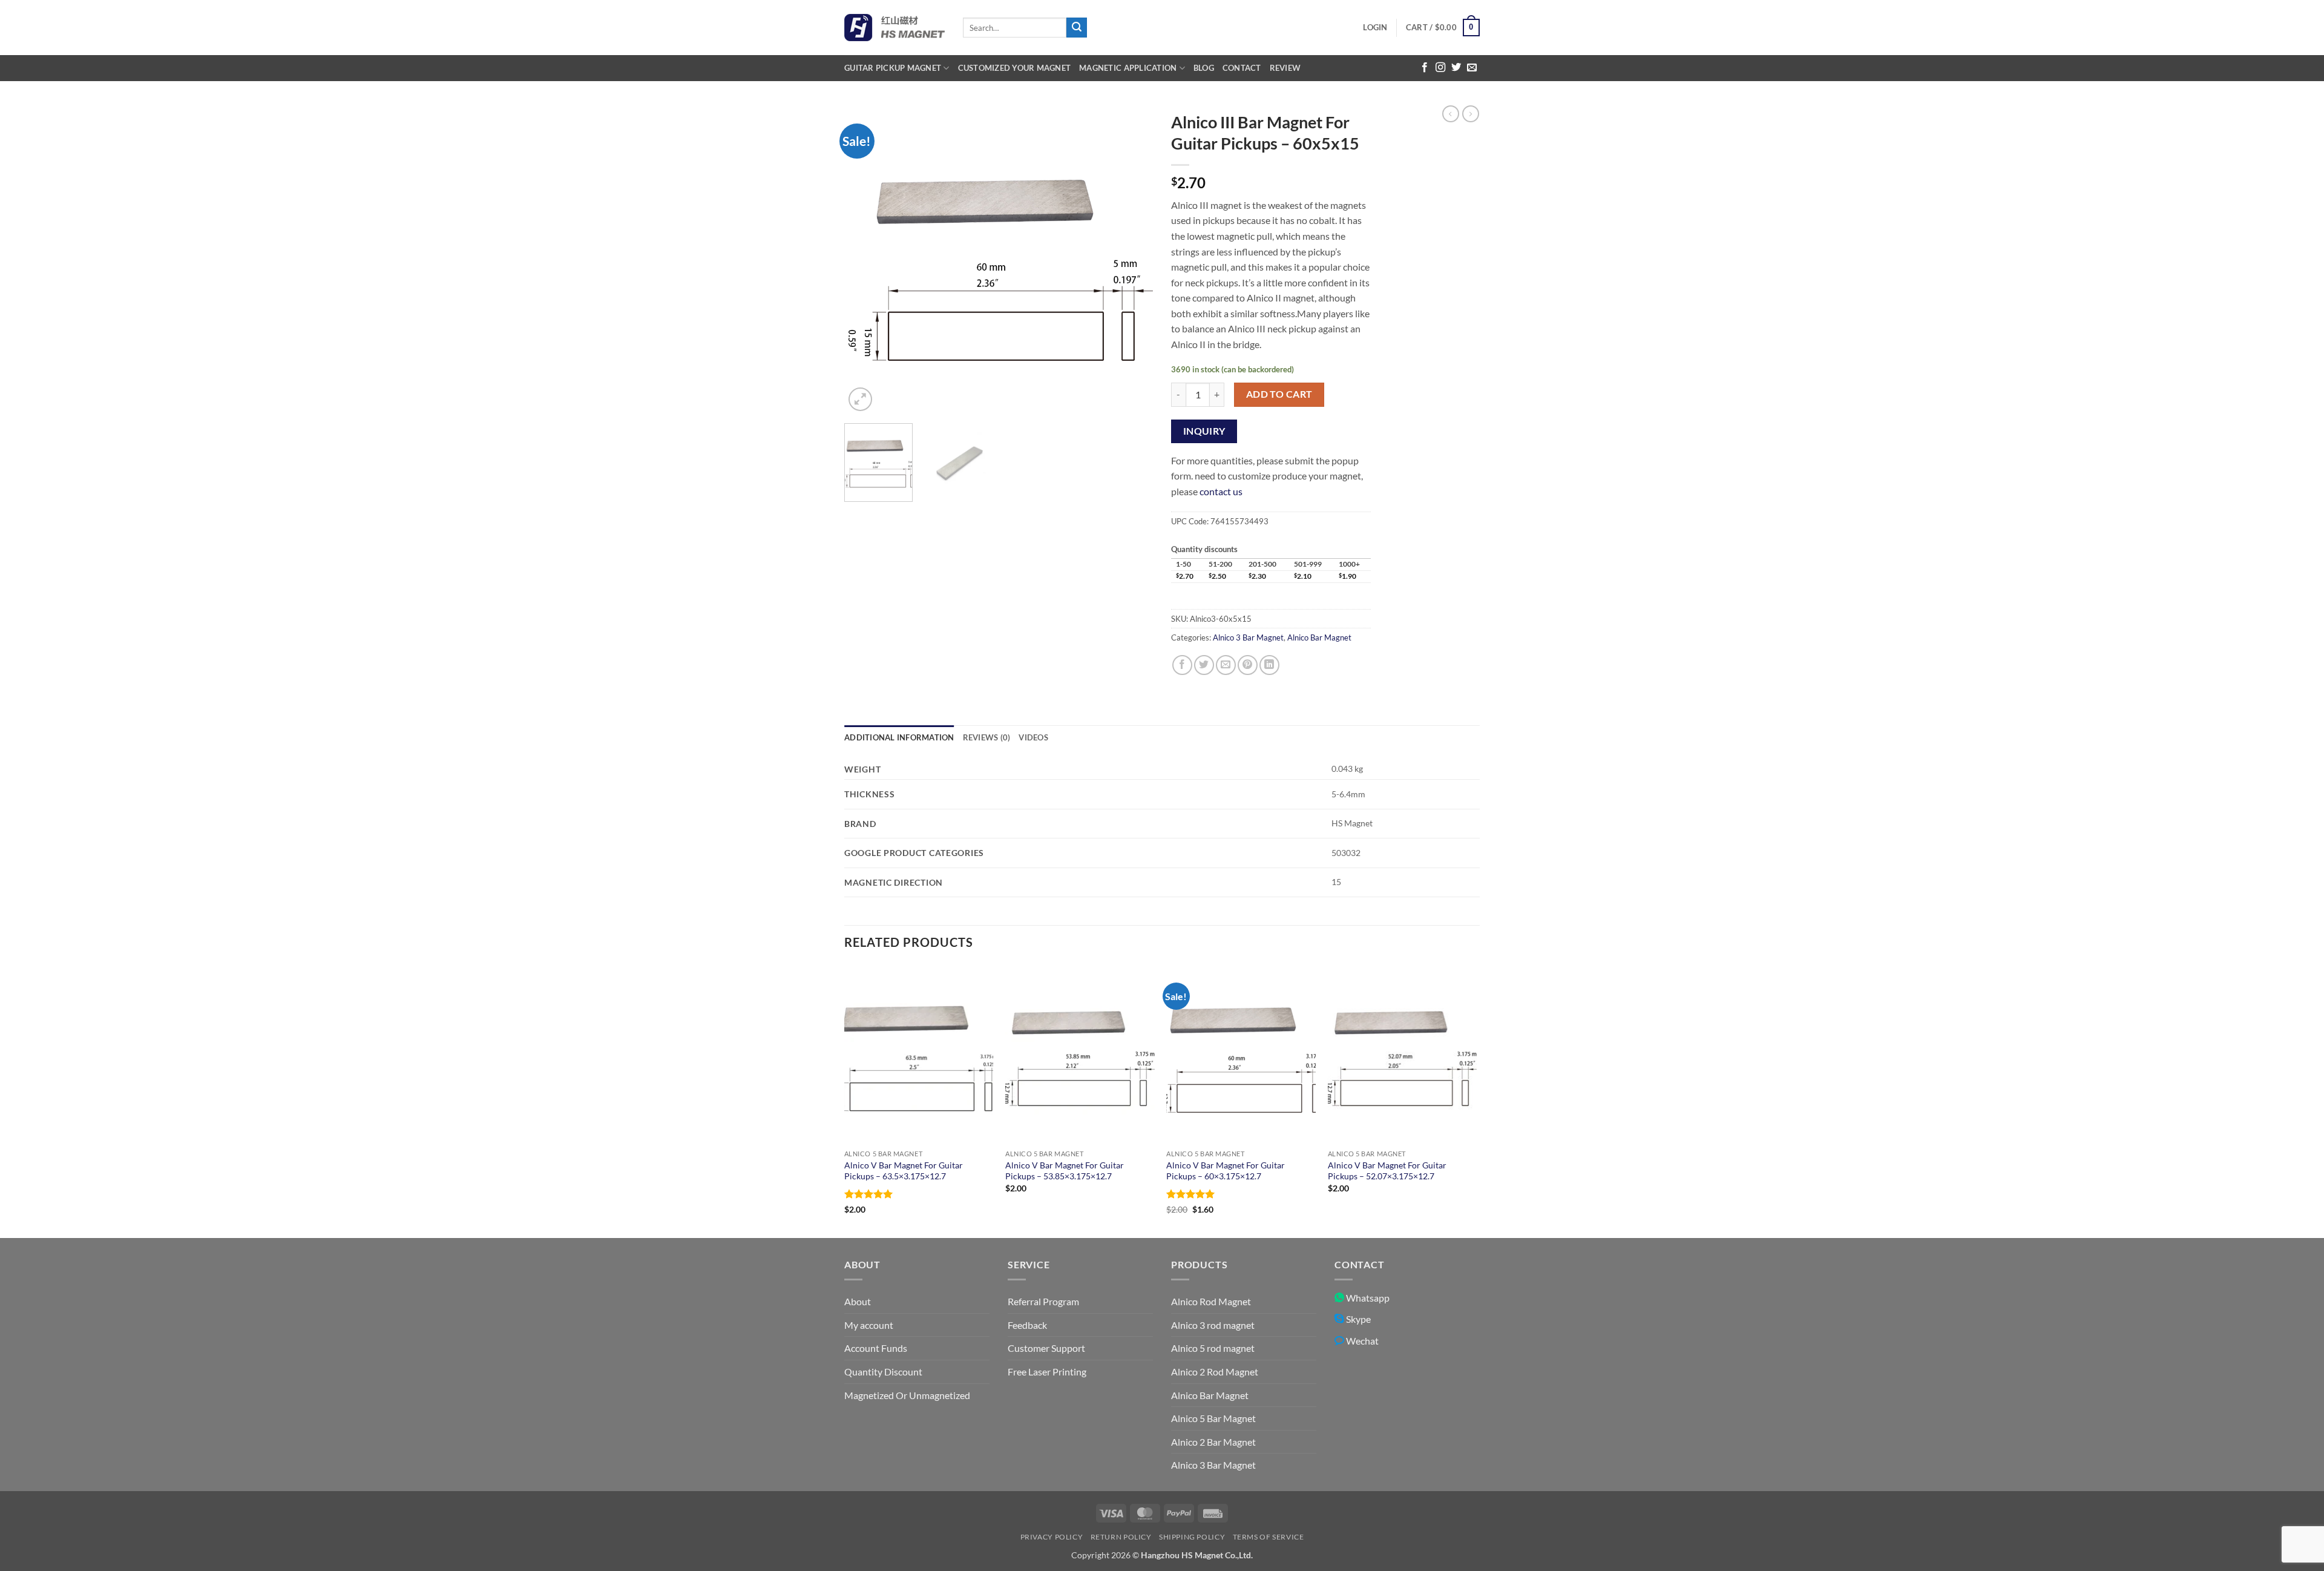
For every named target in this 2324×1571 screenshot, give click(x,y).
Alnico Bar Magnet (1319, 637)
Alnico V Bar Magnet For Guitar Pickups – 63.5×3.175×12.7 (904, 1171)
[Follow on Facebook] (1425, 68)
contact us (1221, 491)
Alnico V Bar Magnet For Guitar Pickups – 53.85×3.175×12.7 (1065, 1171)
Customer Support (1046, 1348)
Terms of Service (1269, 1537)
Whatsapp (1367, 1298)
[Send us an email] (1472, 68)
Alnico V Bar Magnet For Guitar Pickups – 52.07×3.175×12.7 (1387, 1171)
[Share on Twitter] (1204, 665)
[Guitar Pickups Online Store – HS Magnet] (894, 28)
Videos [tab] (1033, 737)
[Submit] (1077, 28)
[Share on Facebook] (1182, 665)
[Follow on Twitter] (1456, 68)
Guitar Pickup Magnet (893, 68)
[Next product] (1451, 114)
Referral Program (1043, 1301)
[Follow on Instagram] (1440, 68)
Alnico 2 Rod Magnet (1215, 1372)
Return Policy (1121, 1537)
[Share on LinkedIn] (1269, 665)
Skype (1357, 1319)
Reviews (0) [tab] (987, 737)
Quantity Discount (883, 1372)
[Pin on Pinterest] (1248, 665)
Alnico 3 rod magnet (1213, 1325)
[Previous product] (1471, 114)
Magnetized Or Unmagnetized (907, 1395)
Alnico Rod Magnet (1211, 1301)
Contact (1242, 68)
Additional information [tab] (899, 737)
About (858, 1301)
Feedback (1027, 1325)
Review (1285, 68)
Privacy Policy (1052, 1537)
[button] (1375, 27)
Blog (1204, 68)
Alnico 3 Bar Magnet (1248, 637)
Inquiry (1204, 431)
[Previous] (865, 260)
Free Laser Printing (1047, 1372)
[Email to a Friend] (1226, 665)
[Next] (1132, 260)
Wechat (1361, 1341)
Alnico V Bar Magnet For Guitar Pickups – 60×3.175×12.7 (1226, 1171)
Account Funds (876, 1348)
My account (869, 1325)
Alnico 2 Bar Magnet (1213, 1442)
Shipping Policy (1192, 1537)
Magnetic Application (1128, 68)
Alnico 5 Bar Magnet (1213, 1418)
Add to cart (1279, 394)
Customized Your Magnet (1015, 68)
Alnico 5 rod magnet (1213, 1348)
